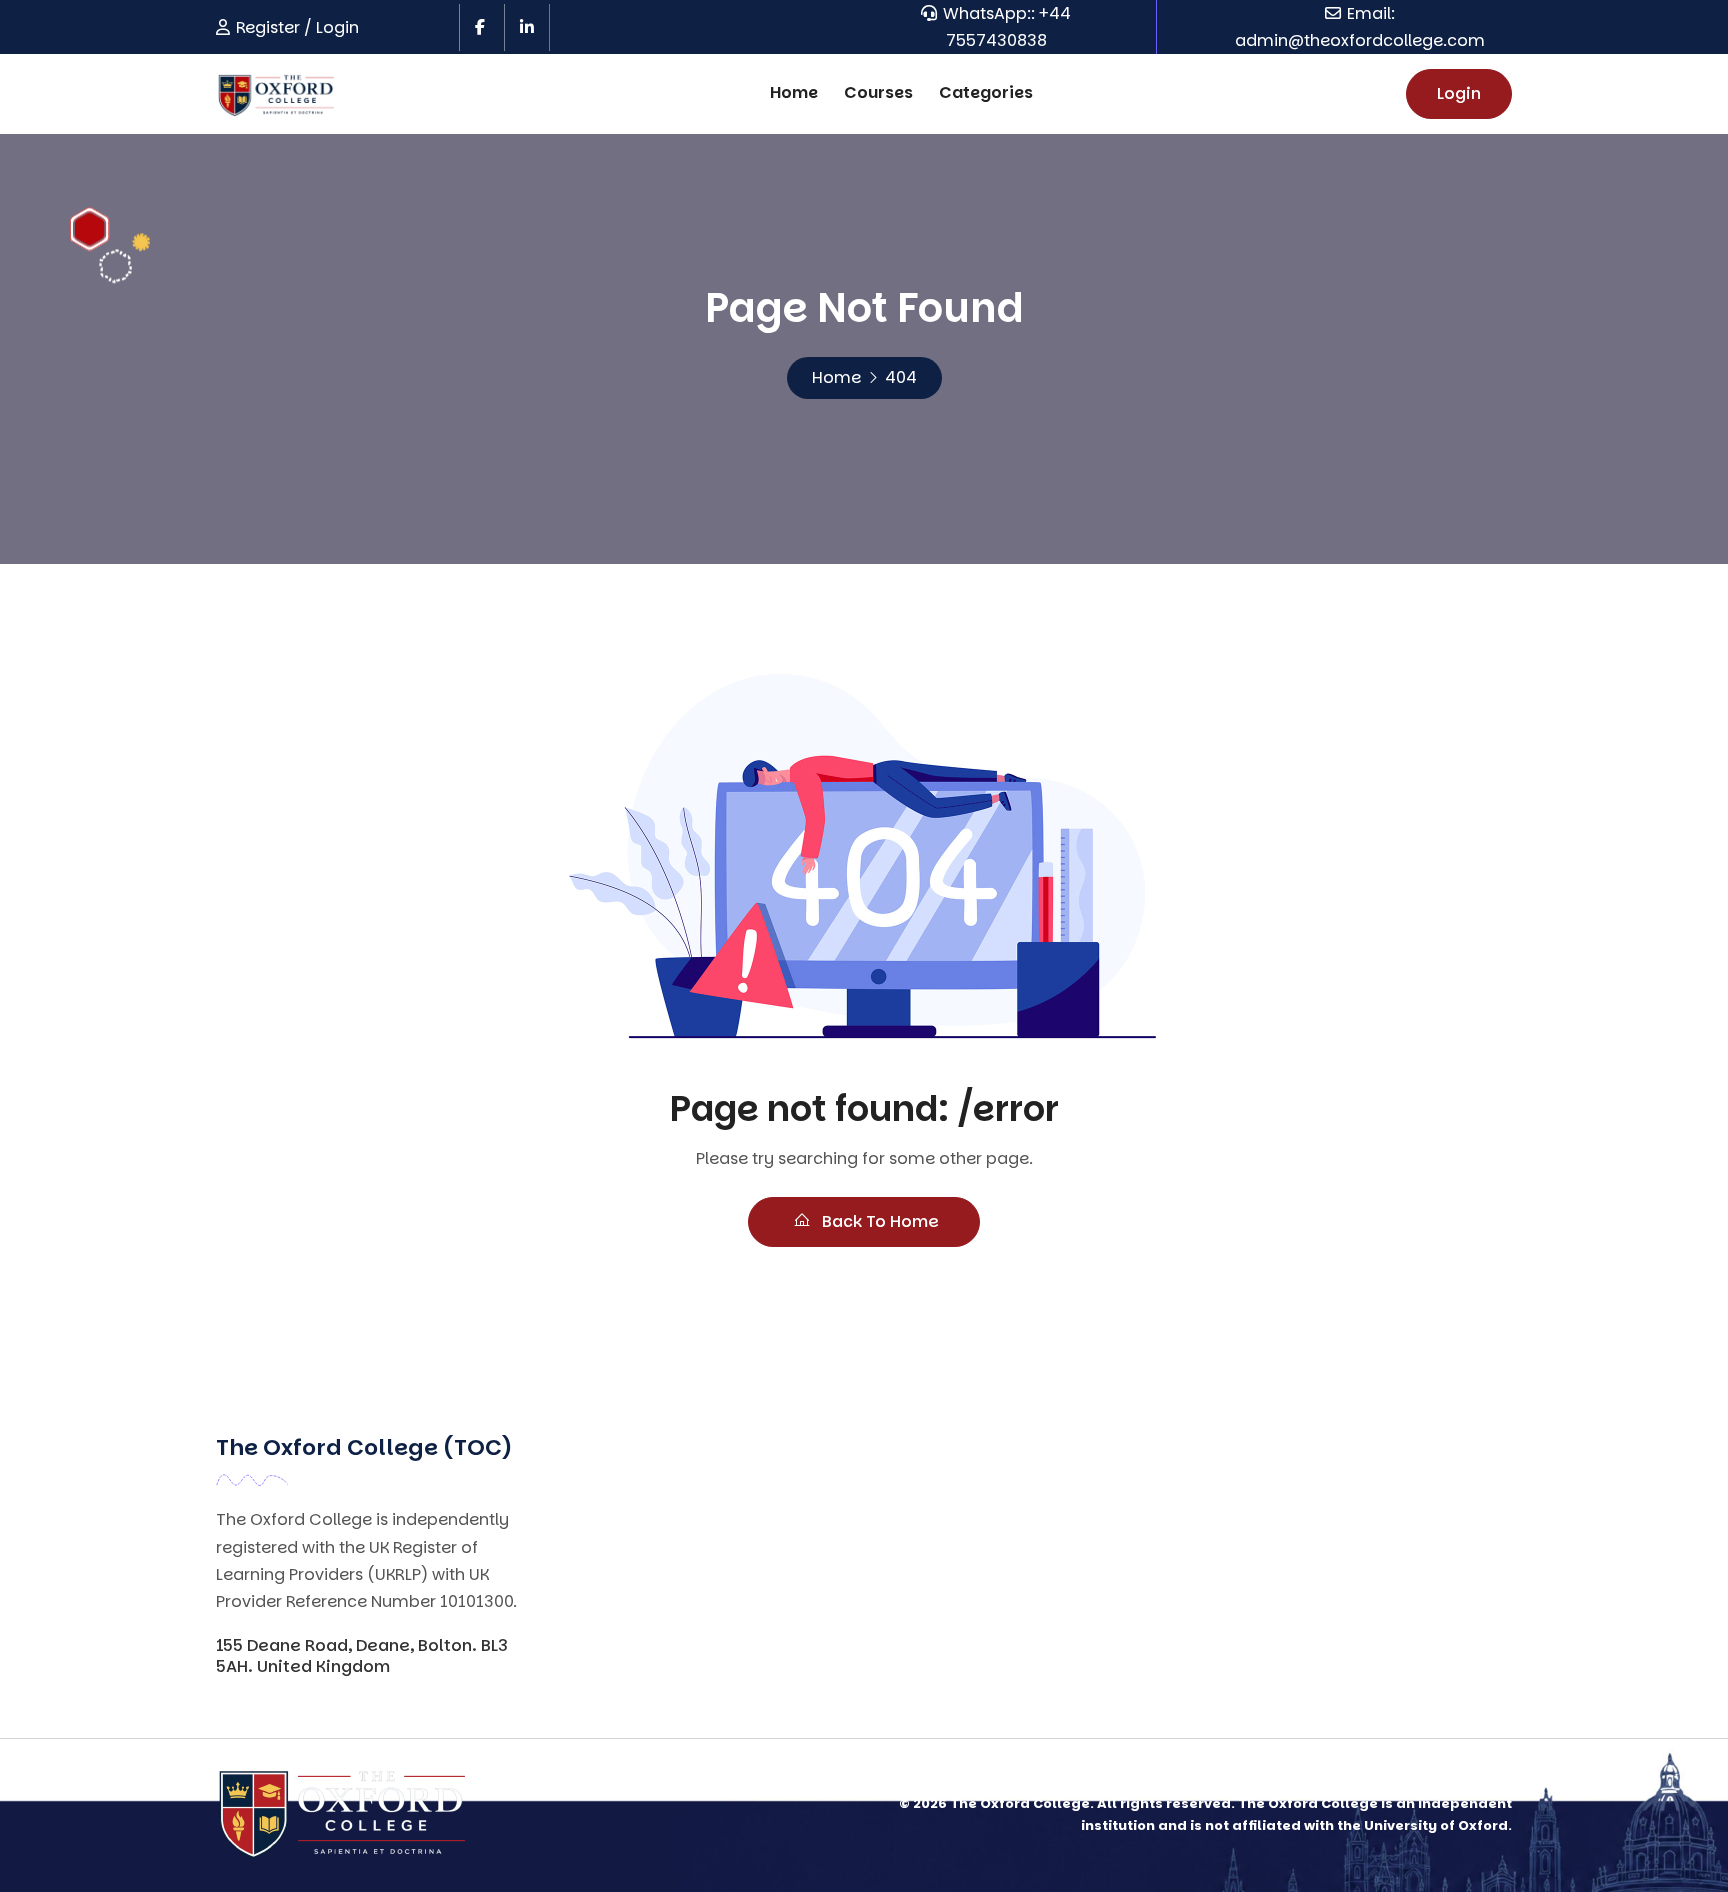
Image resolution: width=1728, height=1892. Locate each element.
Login (1459, 93)
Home (794, 92)
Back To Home (878, 1221)
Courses (878, 92)
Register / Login (297, 27)
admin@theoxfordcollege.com (1360, 40)
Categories (986, 92)
